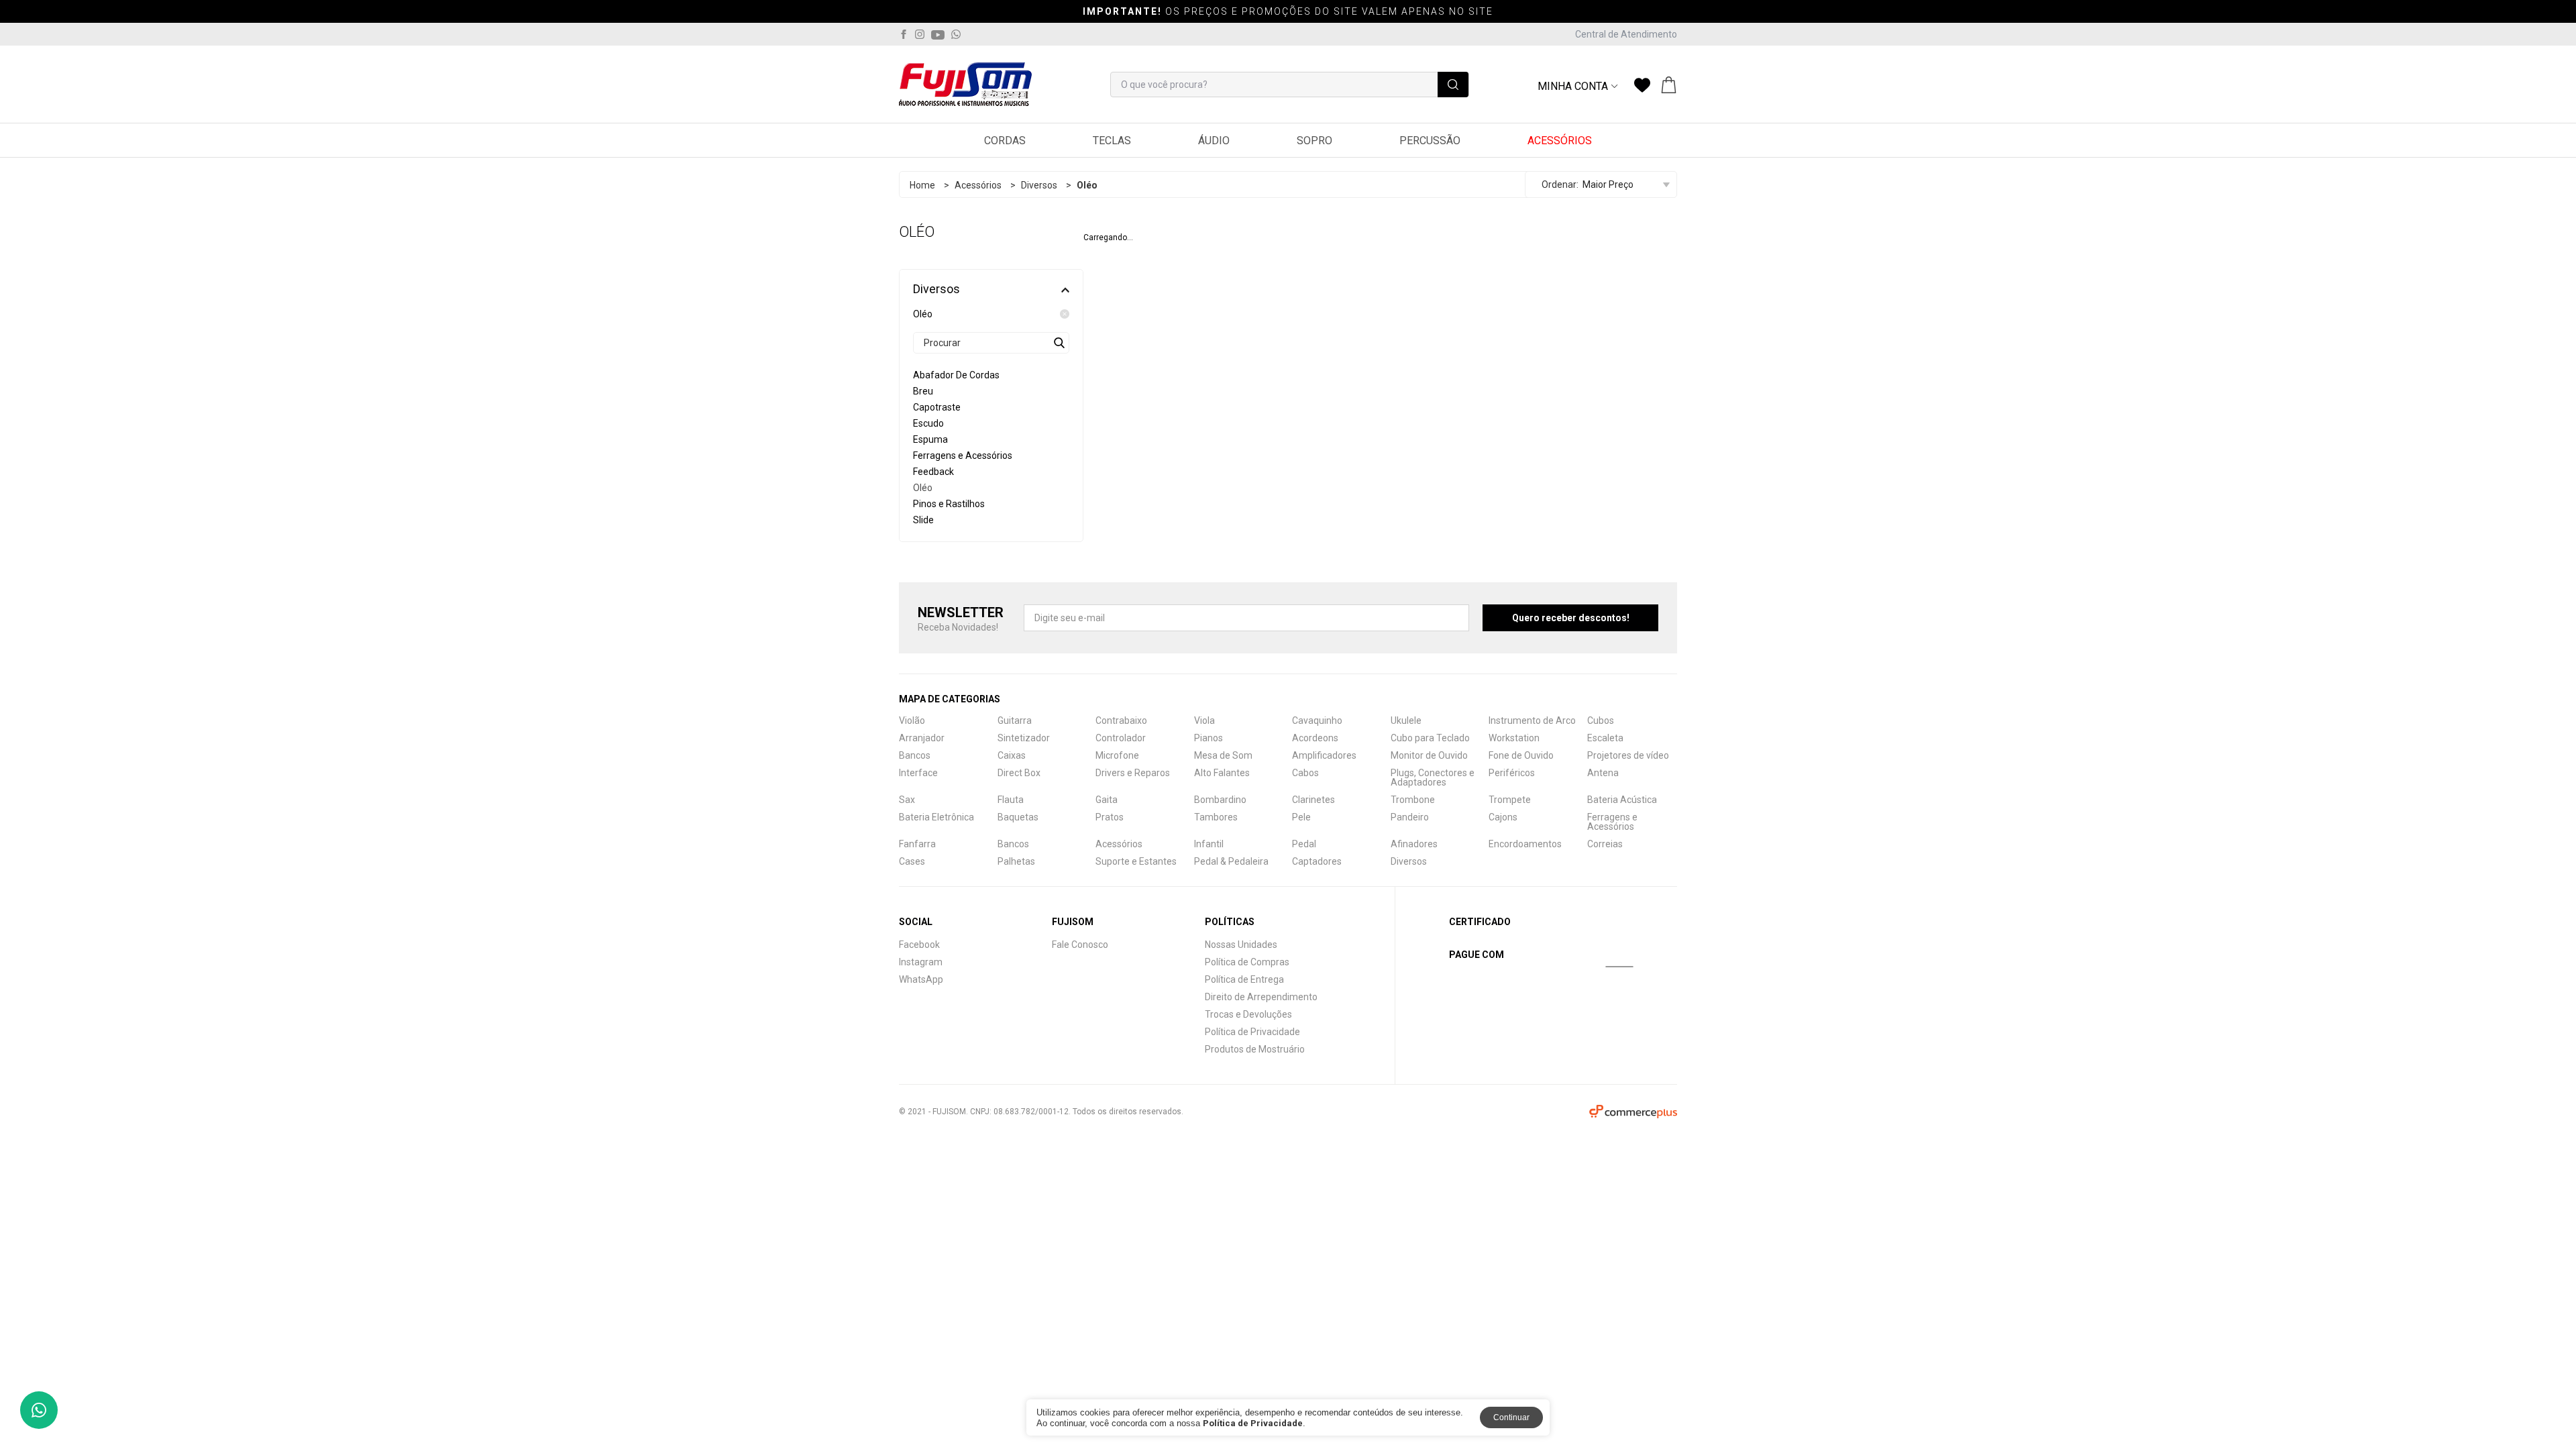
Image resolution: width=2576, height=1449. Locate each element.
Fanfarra (917, 844)
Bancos (915, 755)
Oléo (923, 314)
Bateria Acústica (1622, 800)
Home (922, 185)
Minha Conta (1573, 87)
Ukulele (1406, 720)
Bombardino (1220, 800)
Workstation (1514, 738)
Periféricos (1512, 773)
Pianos (1209, 738)
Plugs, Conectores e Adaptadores (1433, 777)
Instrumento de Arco (1532, 720)
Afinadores (1414, 844)
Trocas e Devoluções (1248, 1014)
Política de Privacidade (1252, 1032)
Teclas (1112, 141)
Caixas (1012, 755)
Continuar (1511, 1417)
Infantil (1209, 844)
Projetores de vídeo (1628, 755)
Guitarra (1015, 720)
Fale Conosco (1080, 945)
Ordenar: (1560, 184)
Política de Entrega (1244, 979)
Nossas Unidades (1241, 945)
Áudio (1214, 141)
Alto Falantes (1222, 773)
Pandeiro (1410, 817)
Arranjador (922, 738)
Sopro (1314, 141)
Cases (912, 861)
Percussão (1430, 141)
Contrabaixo (1121, 720)
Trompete (1510, 800)
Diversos (1039, 185)
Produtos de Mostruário (1255, 1049)
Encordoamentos (1525, 844)
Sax (907, 800)
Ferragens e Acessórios (1612, 822)
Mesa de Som (1223, 755)
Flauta (1011, 800)
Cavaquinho (1317, 720)
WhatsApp (921, 979)
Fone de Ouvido (1521, 755)
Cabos (1305, 773)
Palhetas (1016, 861)
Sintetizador (1024, 738)
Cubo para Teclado (1430, 738)
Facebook (919, 945)
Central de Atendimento (1626, 34)
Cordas (1005, 141)
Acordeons (1315, 738)
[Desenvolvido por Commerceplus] (1633, 1112)
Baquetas (1018, 817)
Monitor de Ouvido (1429, 755)
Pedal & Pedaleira (1231, 861)
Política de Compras (1247, 962)
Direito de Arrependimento (1261, 997)
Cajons (1503, 817)
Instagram (921, 962)
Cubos (1601, 720)
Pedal (1304, 844)
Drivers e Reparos (1133, 773)
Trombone (1413, 800)
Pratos (1110, 817)
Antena (1603, 773)
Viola (1204, 720)
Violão (912, 720)
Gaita (1107, 800)
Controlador (1121, 738)
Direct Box (1019, 773)
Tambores (1216, 817)
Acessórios (1560, 141)
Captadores (1317, 861)
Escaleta (1605, 738)
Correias (1605, 844)
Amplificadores (1324, 755)
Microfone (1117, 755)
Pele (1301, 817)
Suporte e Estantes (1136, 861)
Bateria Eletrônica (936, 817)
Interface (918, 773)
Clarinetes (1313, 800)
